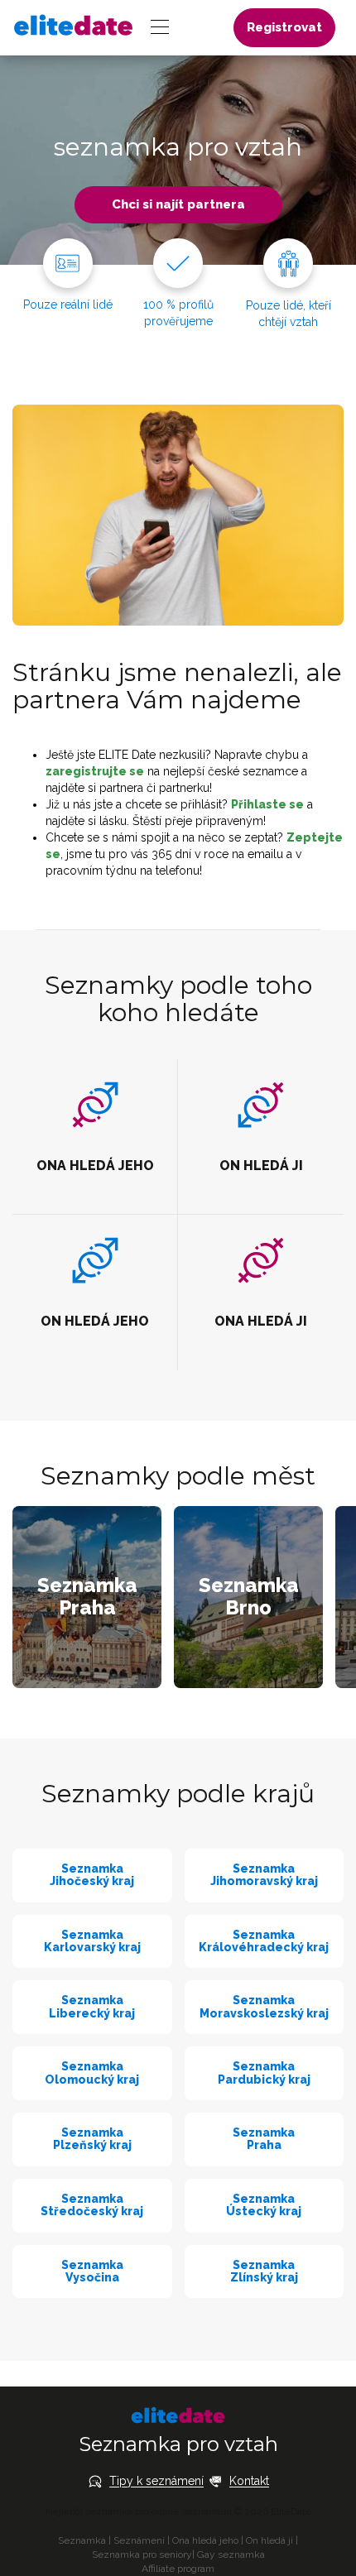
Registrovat (284, 27)
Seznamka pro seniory (142, 2554)
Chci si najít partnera (178, 204)
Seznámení (139, 2540)
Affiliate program (178, 2569)
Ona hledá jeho (205, 2540)
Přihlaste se (267, 804)
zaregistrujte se (95, 771)
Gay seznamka (231, 2554)
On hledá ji (269, 2540)
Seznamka (82, 2540)
